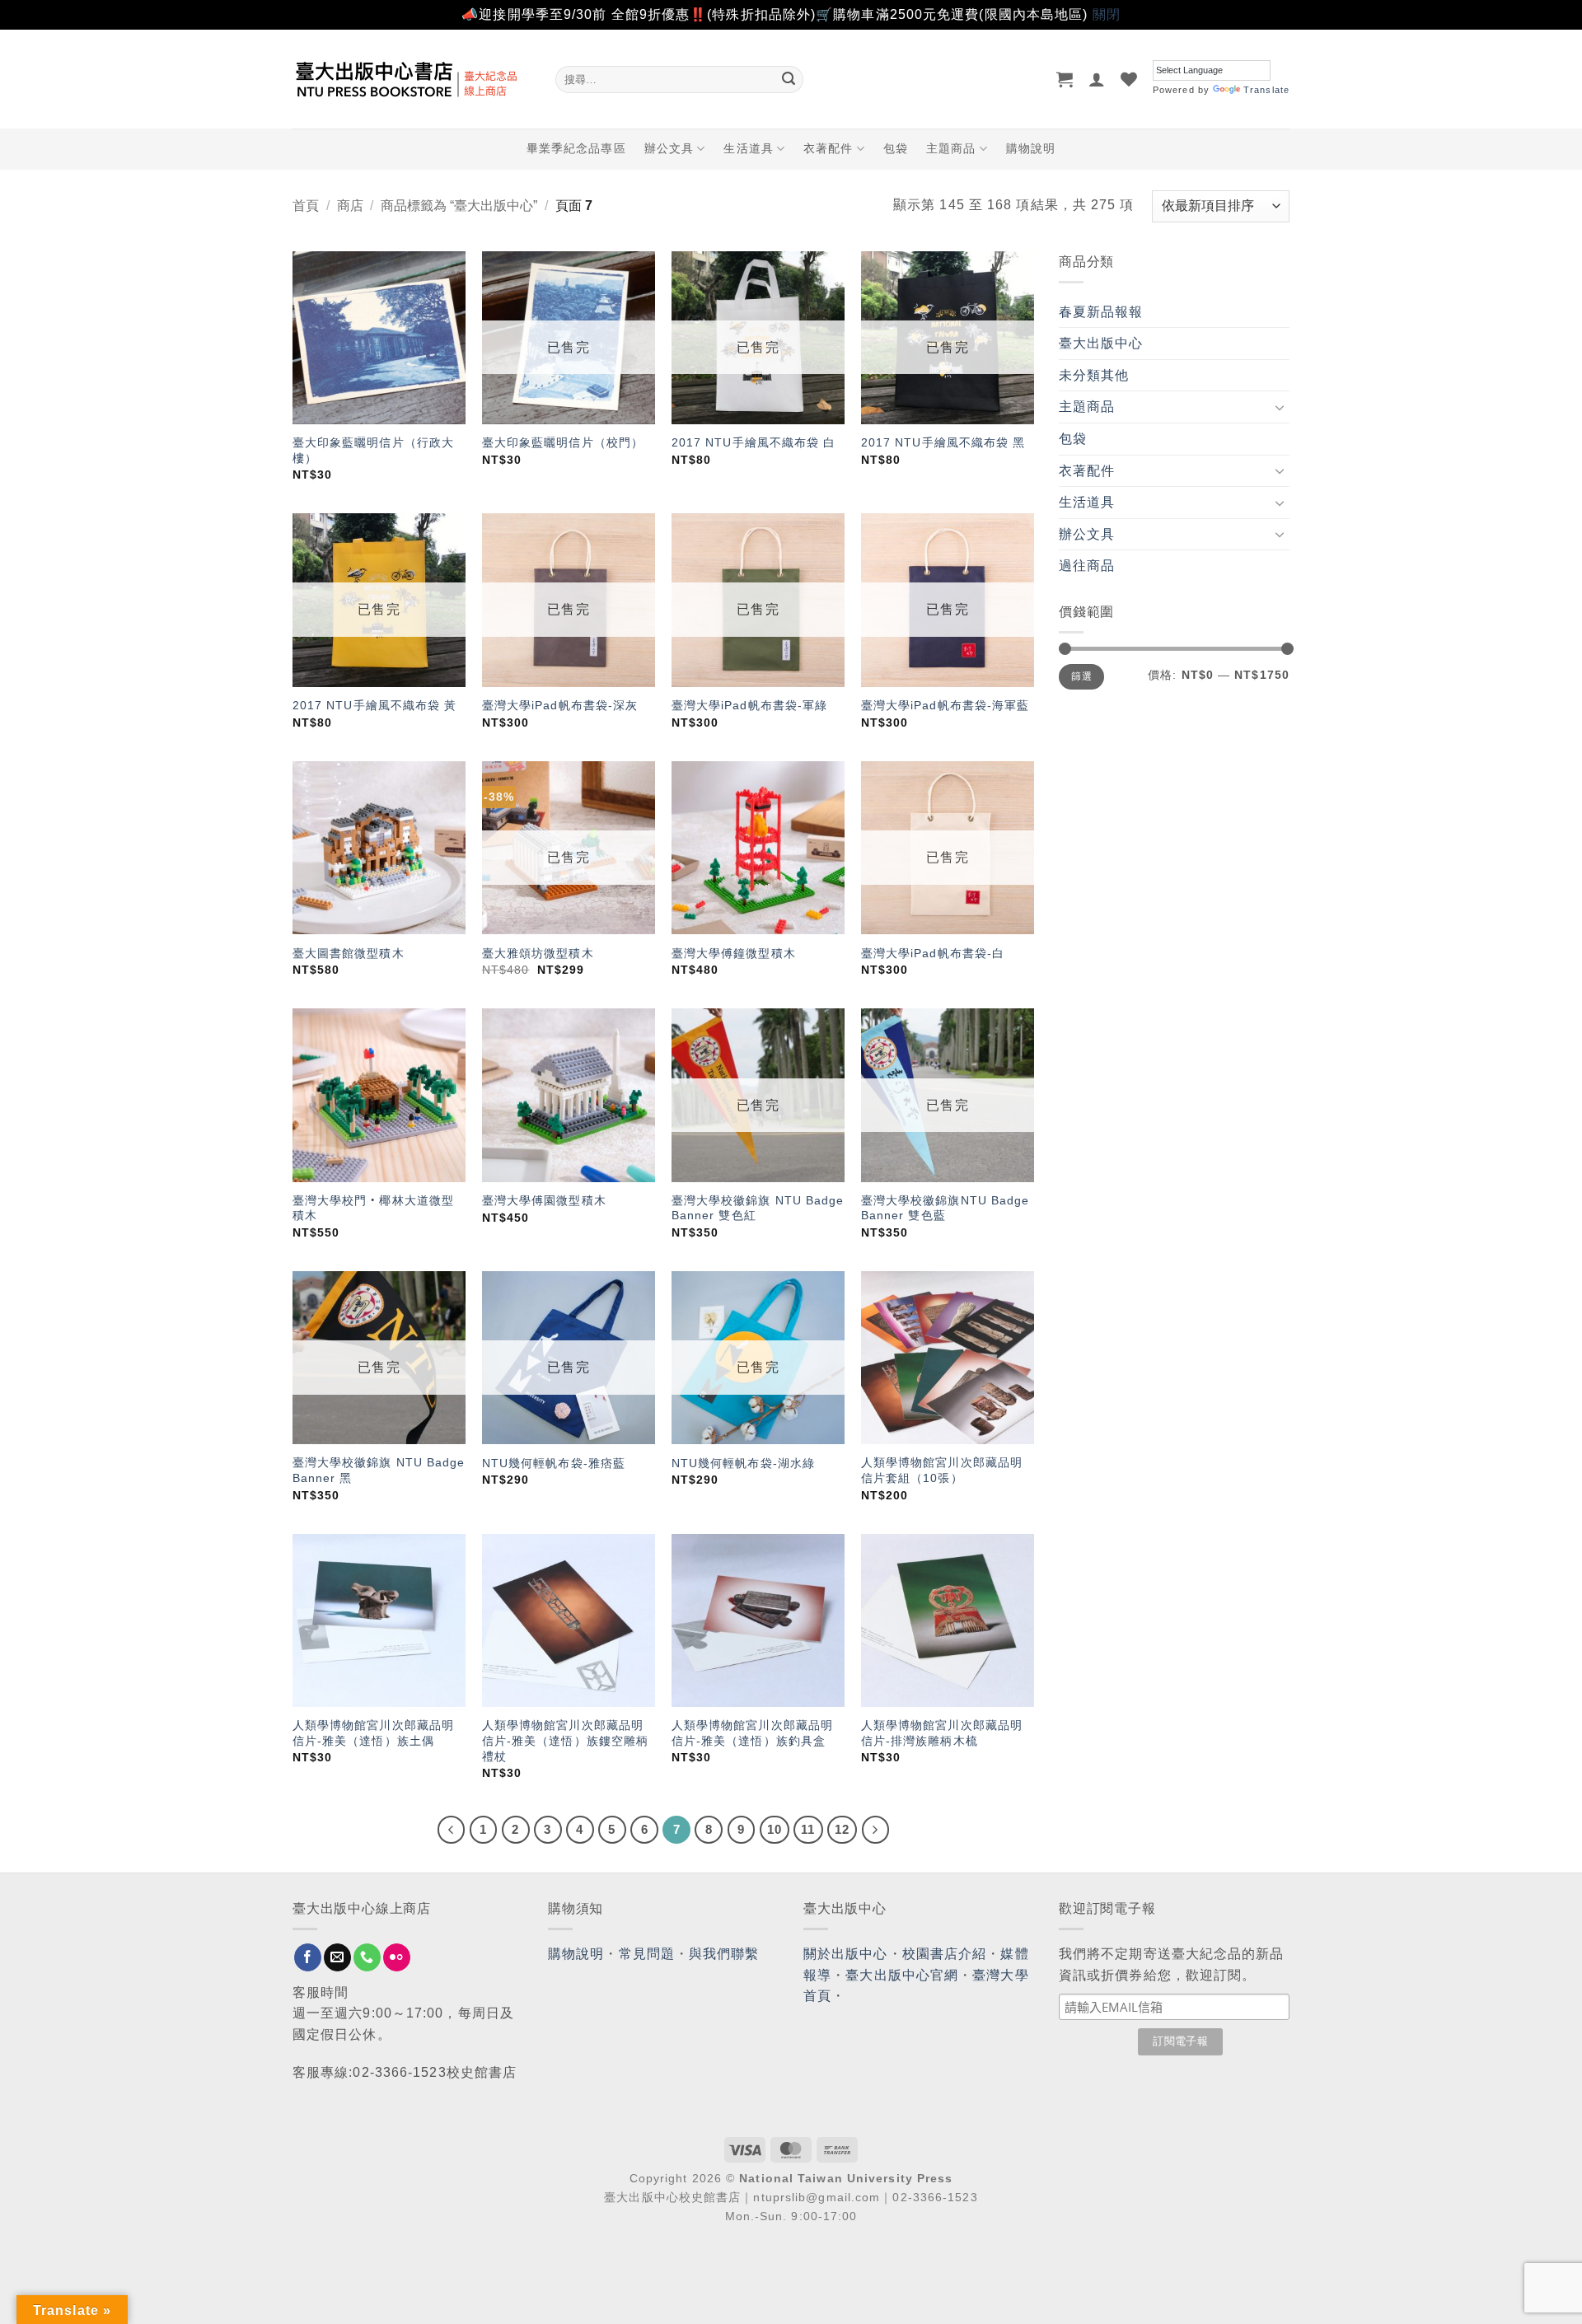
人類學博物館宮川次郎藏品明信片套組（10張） (942, 1470)
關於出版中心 (846, 1954)
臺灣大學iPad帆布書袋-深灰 (560, 705)
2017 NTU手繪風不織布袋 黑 (943, 442)
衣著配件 (828, 148)
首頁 (306, 206)
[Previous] (452, 1830)
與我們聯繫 (724, 1954)
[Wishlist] (1129, 79)
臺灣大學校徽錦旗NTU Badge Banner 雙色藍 (945, 1208)
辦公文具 (669, 148)
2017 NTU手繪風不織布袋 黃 (375, 705)
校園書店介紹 (945, 1954)
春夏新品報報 (1101, 312)
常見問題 (647, 1954)
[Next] (876, 1830)
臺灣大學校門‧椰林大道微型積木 (373, 1208)
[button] (1065, 79)
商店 (350, 206)
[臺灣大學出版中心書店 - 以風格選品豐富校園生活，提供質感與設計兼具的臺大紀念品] (412, 79)
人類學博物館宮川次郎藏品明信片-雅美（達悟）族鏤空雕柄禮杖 (565, 1740)
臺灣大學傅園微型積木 (544, 1200)
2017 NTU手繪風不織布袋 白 (754, 442)
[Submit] (789, 79)
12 (842, 1829)
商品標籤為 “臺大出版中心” (459, 206)
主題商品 (951, 148)
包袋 (896, 148)
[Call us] (367, 1957)
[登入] (1097, 79)
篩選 (1081, 676)
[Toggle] (1280, 407)
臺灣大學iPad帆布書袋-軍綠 (750, 705)
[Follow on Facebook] (308, 1957)
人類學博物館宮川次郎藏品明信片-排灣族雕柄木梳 (942, 1733)
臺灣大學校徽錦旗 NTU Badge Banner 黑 (379, 1470)
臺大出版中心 (1101, 343)
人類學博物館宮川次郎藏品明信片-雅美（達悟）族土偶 (373, 1733)
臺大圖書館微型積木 (349, 953)
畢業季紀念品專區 (576, 148)
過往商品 (1087, 566)
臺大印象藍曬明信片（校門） (563, 442)
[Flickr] (397, 1957)
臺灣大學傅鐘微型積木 (734, 953)
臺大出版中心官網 (902, 1975)
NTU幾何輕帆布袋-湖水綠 (743, 1463)
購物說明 (1031, 148)
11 (808, 1829)
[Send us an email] (337, 1957)
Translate (1266, 90)
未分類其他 (1094, 375)
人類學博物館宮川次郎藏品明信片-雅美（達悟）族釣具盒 (752, 1733)
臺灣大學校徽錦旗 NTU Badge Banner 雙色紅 (758, 1208)
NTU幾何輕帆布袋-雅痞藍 (554, 1463)
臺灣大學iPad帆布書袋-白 (933, 953)
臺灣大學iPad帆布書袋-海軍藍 (945, 705)
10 (775, 1829)
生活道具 (748, 148)
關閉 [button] (1107, 14)
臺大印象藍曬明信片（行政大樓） (373, 450)
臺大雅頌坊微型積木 (538, 953)
